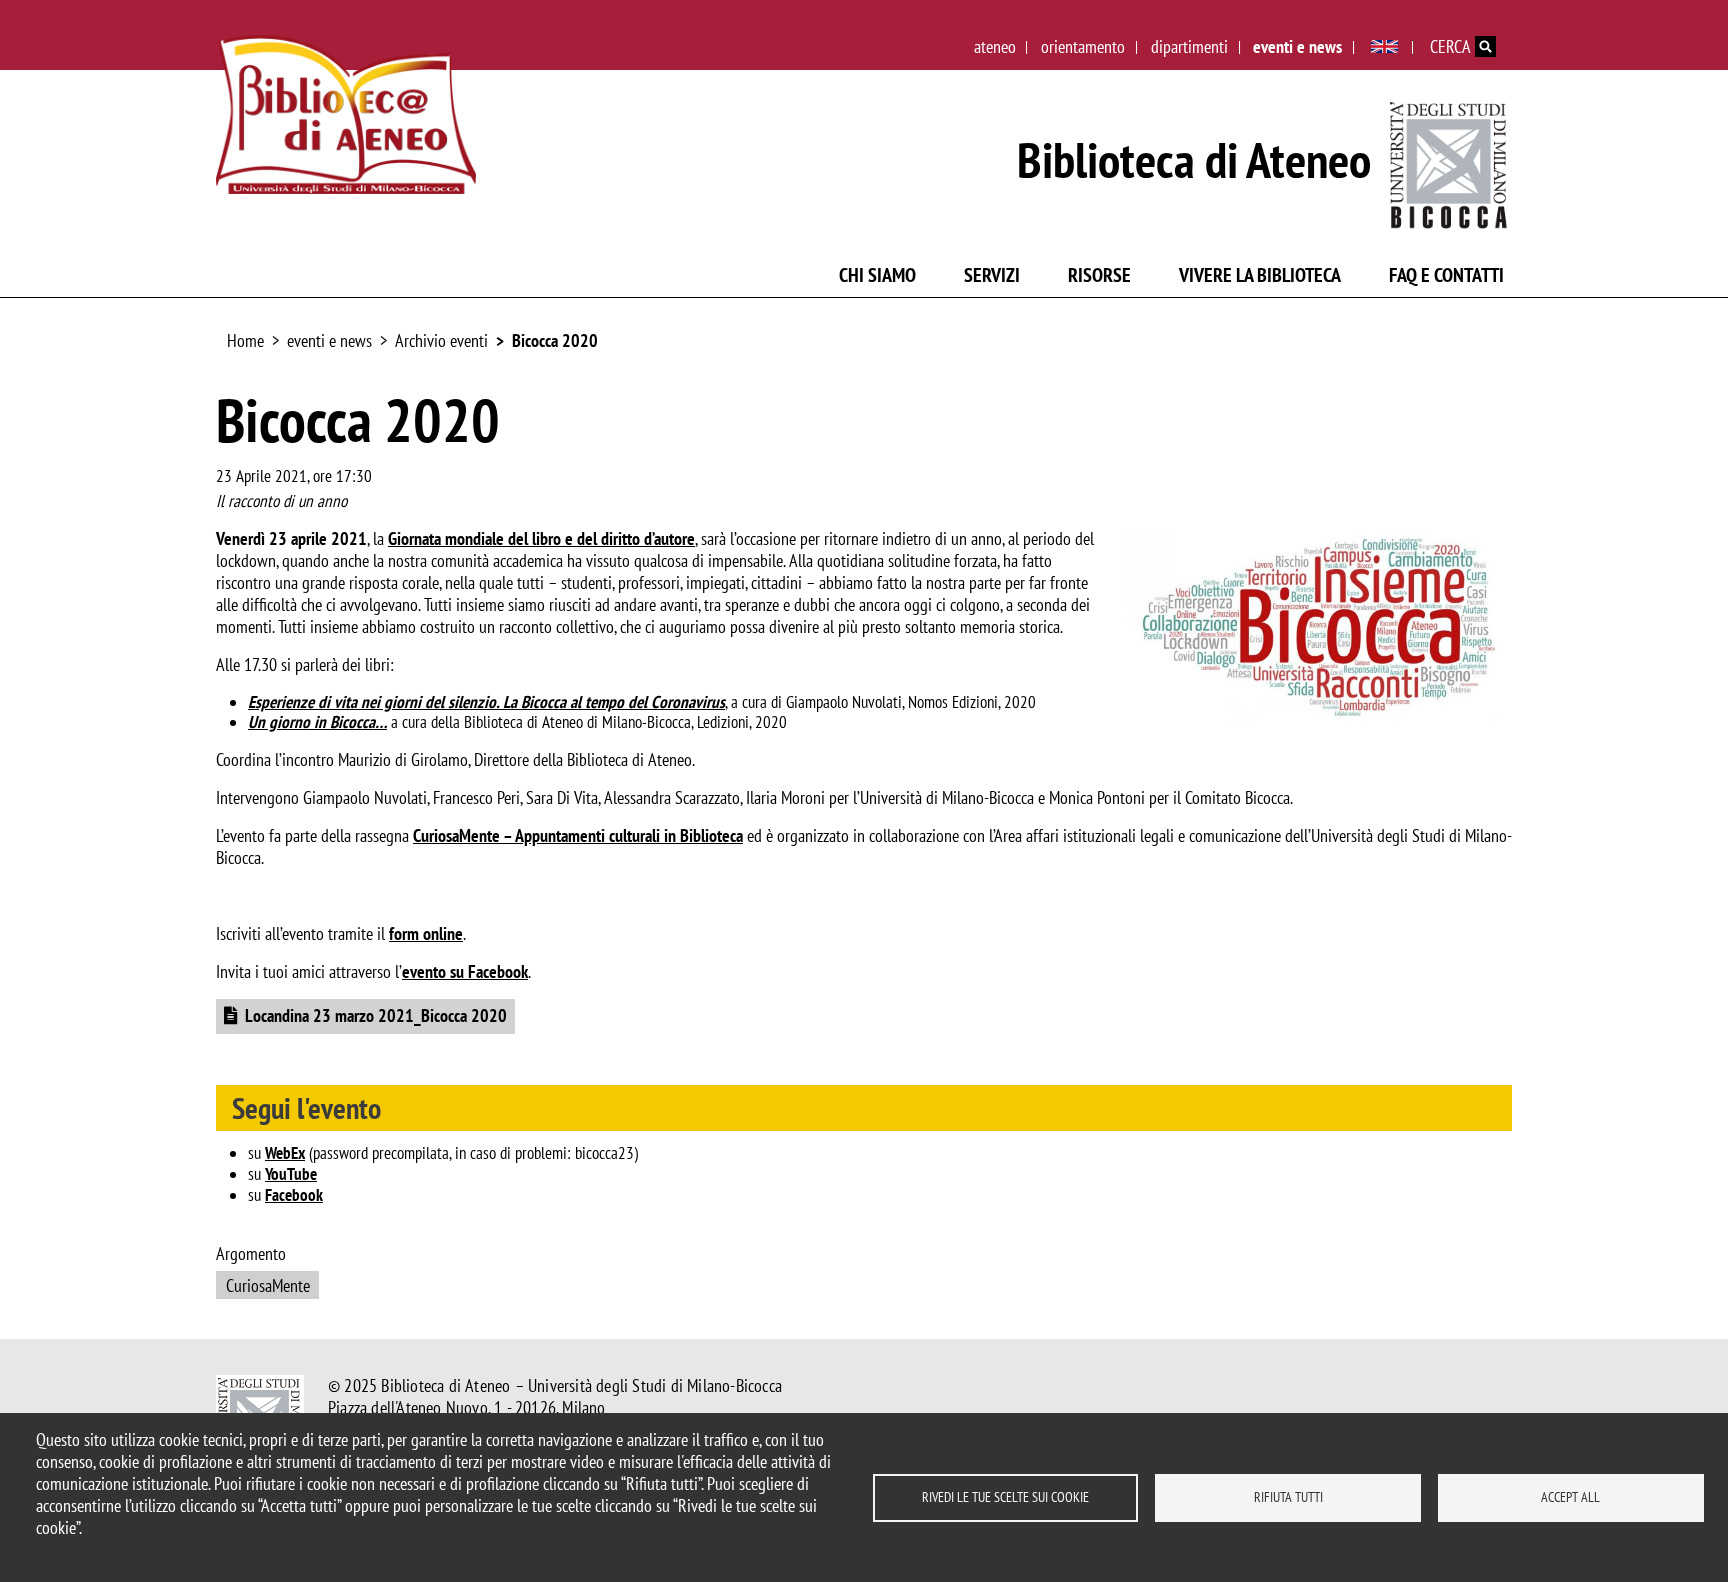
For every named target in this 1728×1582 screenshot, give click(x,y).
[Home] (346, 114)
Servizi (992, 275)
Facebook (294, 1195)
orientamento (1083, 46)
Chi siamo (877, 275)
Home (245, 340)
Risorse (1099, 275)
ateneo (995, 46)
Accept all (1570, 1497)
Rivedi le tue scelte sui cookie (1005, 1497)
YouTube (291, 1174)
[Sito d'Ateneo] (1449, 160)
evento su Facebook (465, 971)
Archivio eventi (441, 340)
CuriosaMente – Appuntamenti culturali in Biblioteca (578, 835)
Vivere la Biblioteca (1260, 275)
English (1384, 47)
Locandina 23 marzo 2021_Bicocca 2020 (376, 1015)
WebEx (285, 1153)
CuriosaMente (268, 1285)
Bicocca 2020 (555, 340)
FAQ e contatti (1446, 275)
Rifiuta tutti (1288, 1497)
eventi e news (1297, 46)
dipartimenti (1189, 46)
